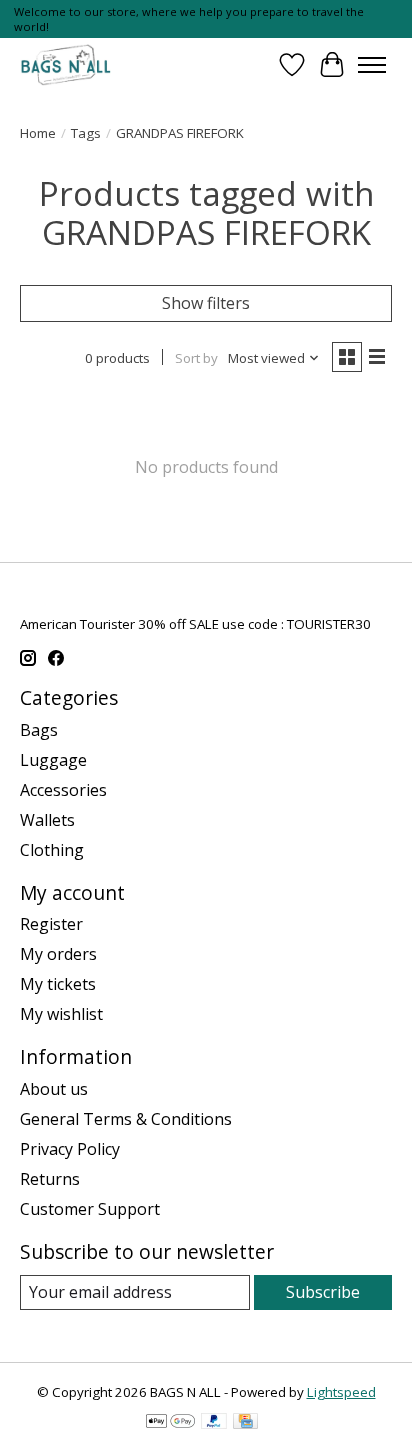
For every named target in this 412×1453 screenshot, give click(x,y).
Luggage (53, 760)
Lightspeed (341, 1392)
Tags (86, 133)
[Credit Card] (245, 1423)
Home (38, 133)
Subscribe (323, 1292)
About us (54, 1089)
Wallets (47, 820)
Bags (39, 730)
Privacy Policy (70, 1149)
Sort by (196, 358)
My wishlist (61, 1014)
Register (51, 924)
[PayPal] (214, 1423)
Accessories (63, 790)
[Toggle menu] (372, 65)
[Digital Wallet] (170, 1423)
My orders (58, 954)
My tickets (58, 984)
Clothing (52, 850)
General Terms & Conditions (126, 1119)
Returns (50, 1179)
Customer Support (90, 1209)
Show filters (206, 303)
